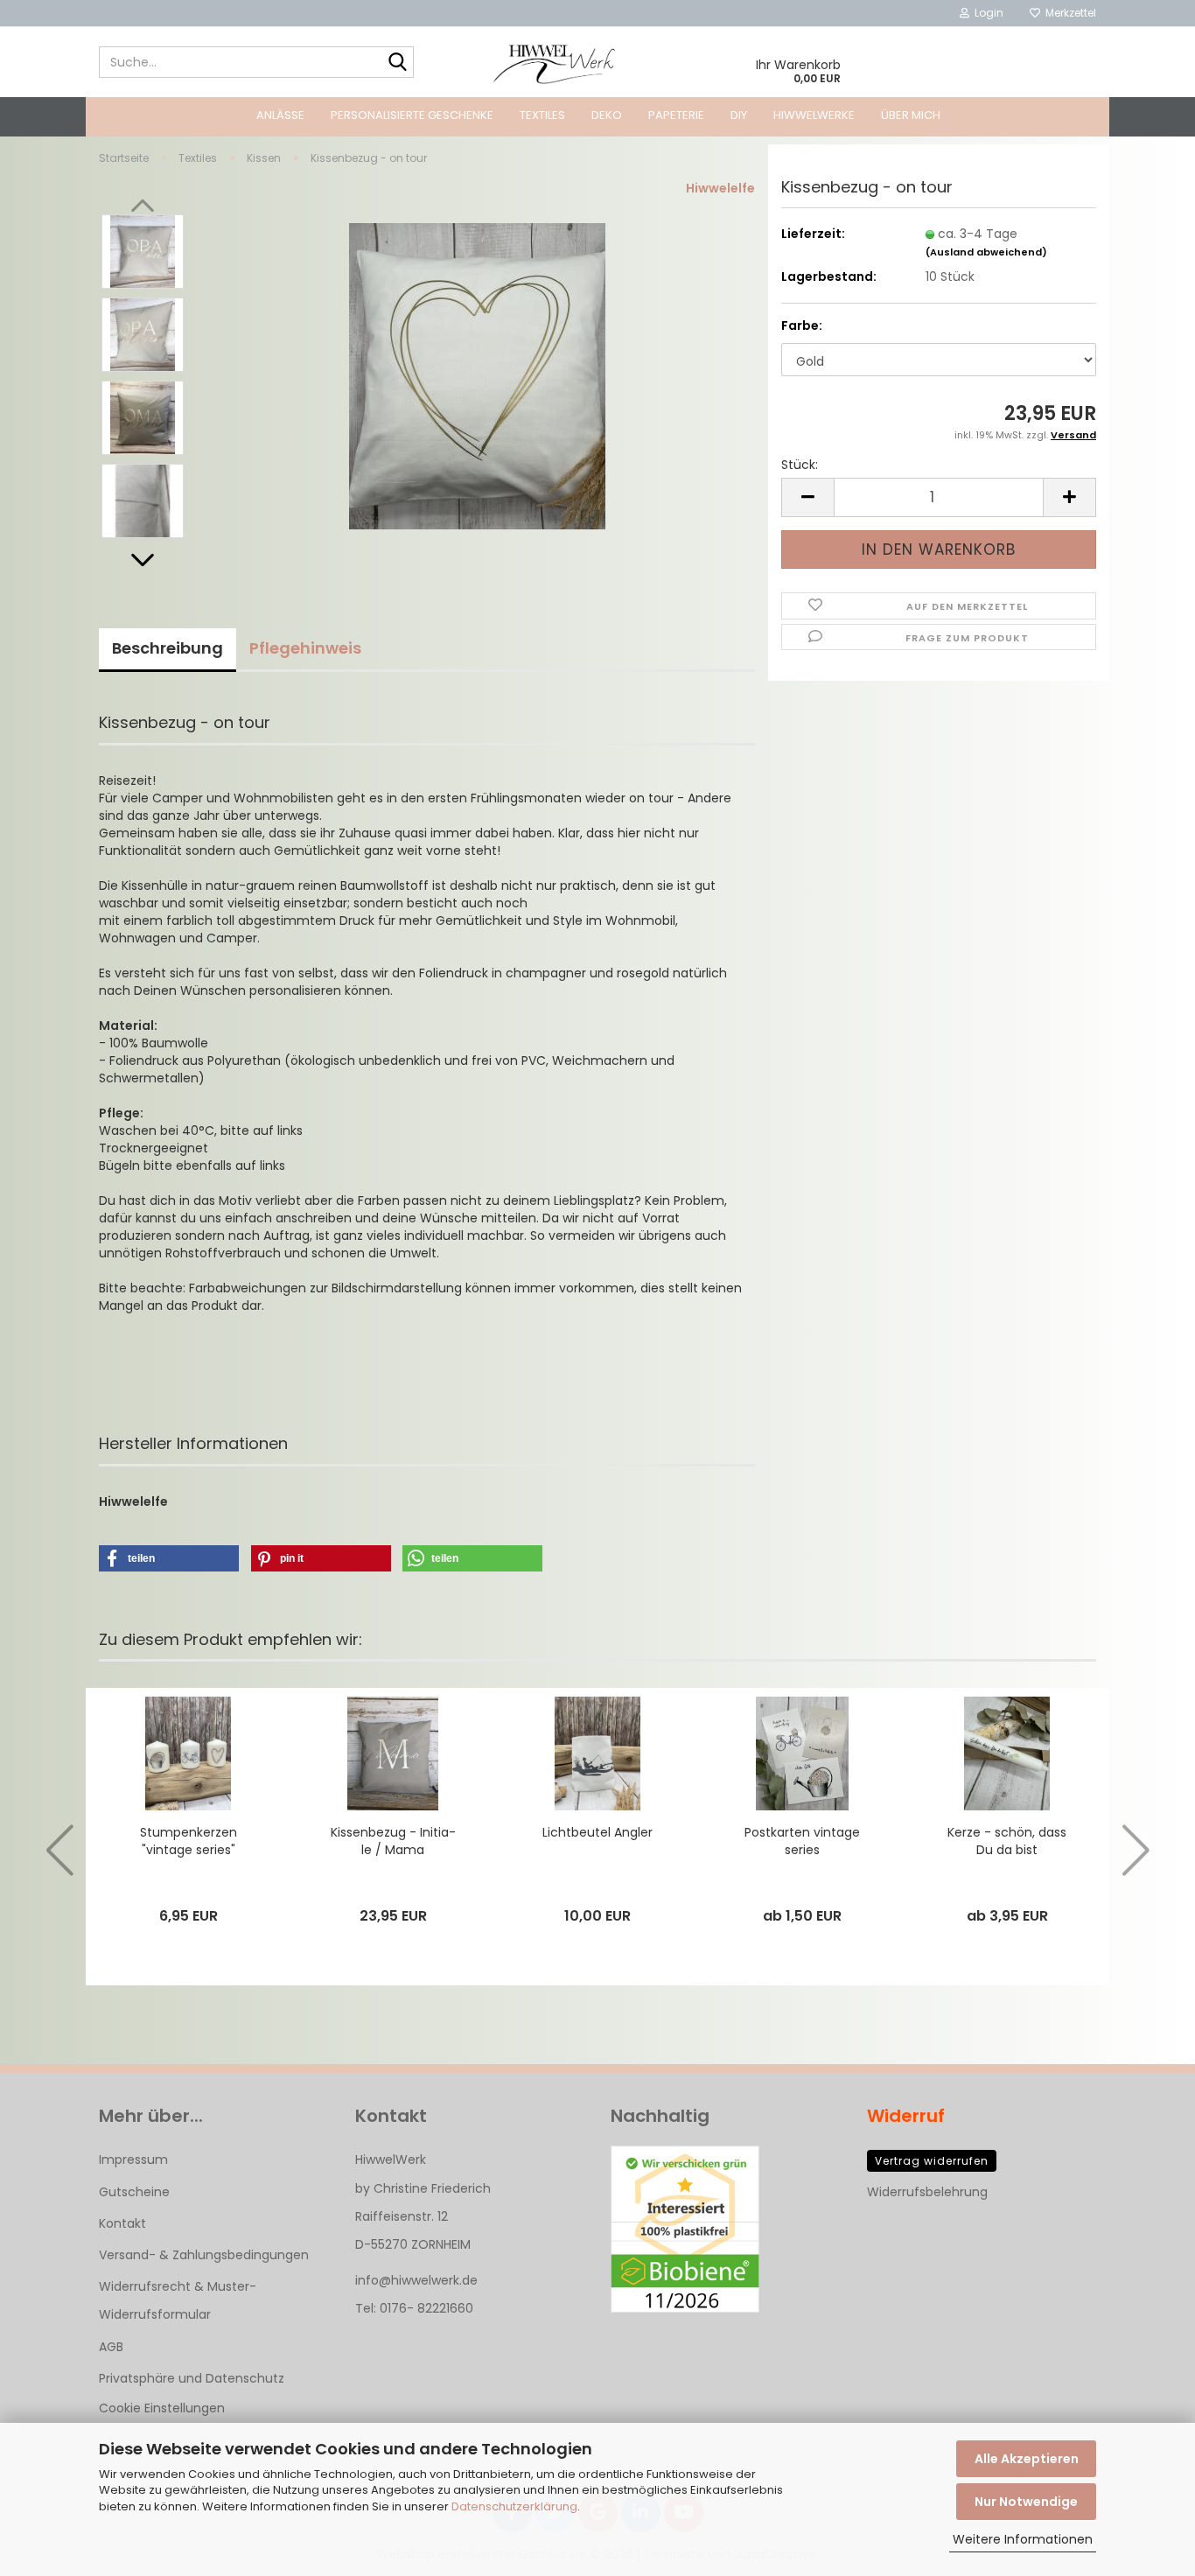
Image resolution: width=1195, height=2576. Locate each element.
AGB (111, 2347)
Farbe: (802, 325)
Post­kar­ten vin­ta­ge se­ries (802, 1841)
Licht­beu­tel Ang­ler (597, 1832)
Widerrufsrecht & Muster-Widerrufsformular (178, 2300)
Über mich (911, 115)
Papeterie (676, 115)
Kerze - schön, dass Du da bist (1007, 1841)
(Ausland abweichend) (986, 252)
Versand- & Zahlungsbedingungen (204, 2255)
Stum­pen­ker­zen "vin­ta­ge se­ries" (189, 1841)
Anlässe (280, 115)
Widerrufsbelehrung (927, 2192)
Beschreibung (168, 648)
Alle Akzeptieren (1027, 2459)
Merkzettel (1068, 13)
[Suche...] (397, 63)
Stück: (800, 465)
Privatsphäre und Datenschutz (192, 2378)
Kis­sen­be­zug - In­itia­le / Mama (393, 1841)
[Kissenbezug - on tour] (477, 375)
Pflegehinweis (305, 648)
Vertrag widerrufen (932, 2161)
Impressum (133, 2159)
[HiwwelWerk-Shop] (555, 62)
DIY (739, 115)
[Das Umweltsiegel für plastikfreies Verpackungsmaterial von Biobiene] (685, 2229)
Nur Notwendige (1026, 2502)
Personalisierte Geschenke (412, 115)
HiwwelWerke (814, 115)
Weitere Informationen (1023, 2539)
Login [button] (986, 13)
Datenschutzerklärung (514, 2506)
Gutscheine (134, 2192)
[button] (143, 560)
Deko (607, 115)
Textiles (542, 115)
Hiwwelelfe (720, 188)
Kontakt (122, 2223)
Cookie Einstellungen (162, 2408)
